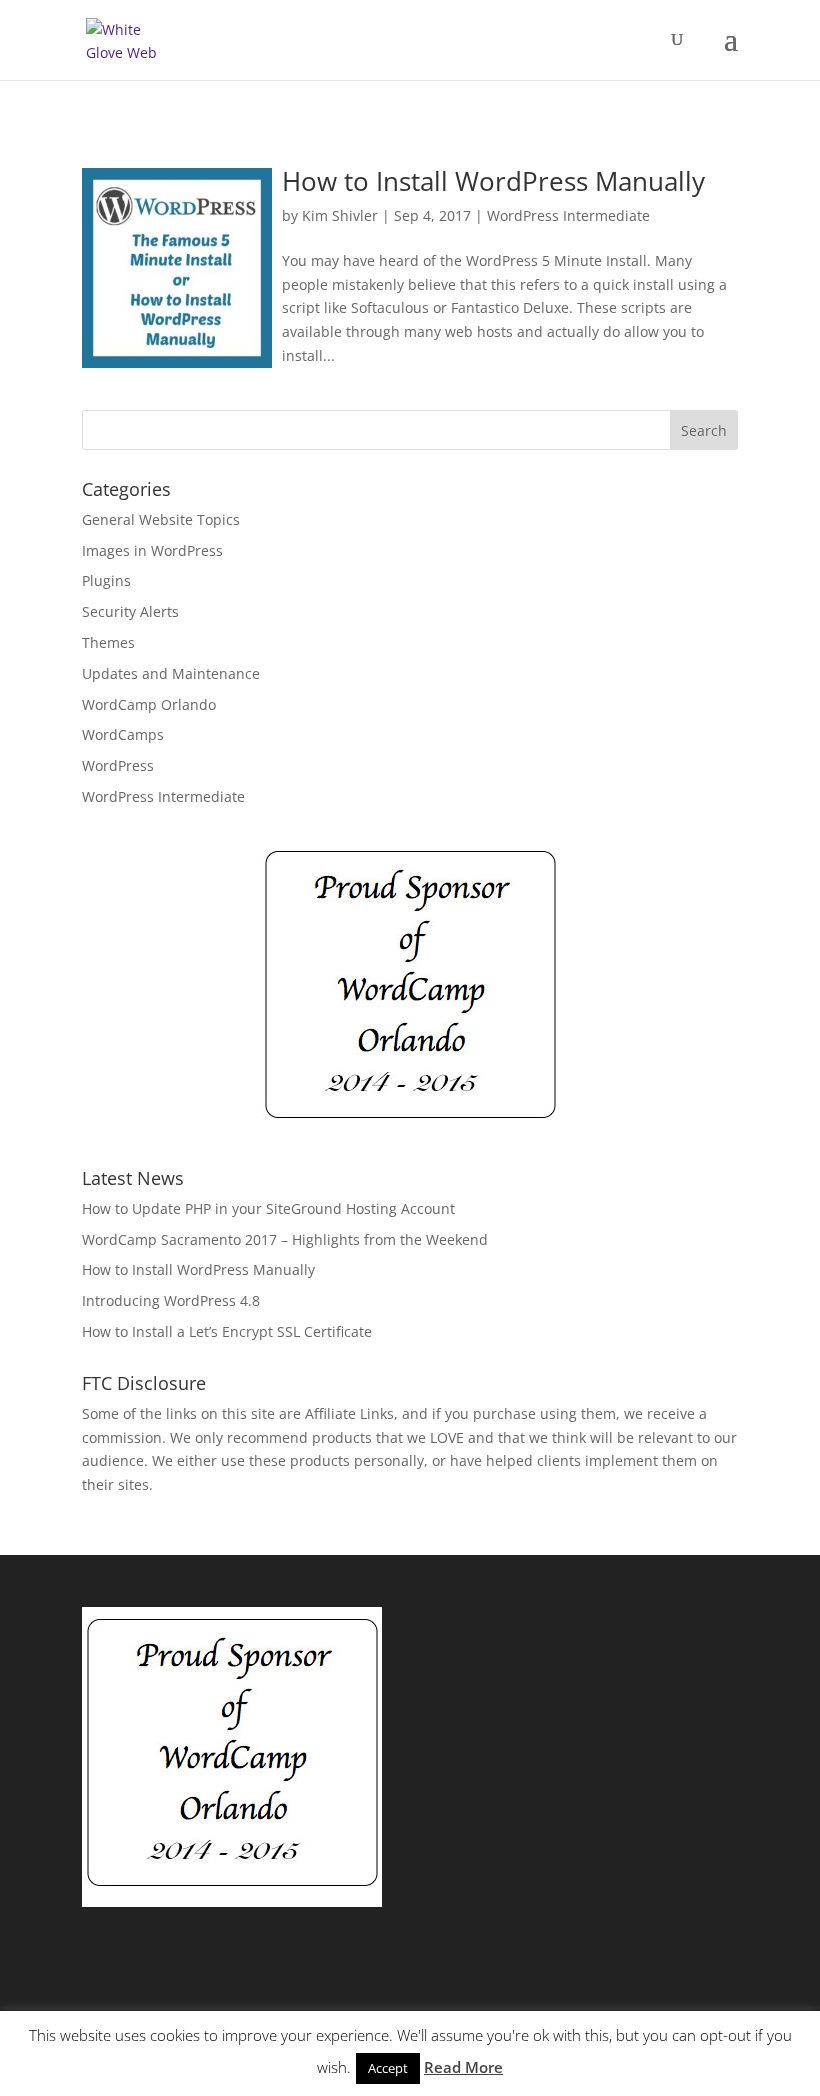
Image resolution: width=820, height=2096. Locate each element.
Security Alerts (130, 611)
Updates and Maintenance (171, 673)
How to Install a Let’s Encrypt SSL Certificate (227, 1331)
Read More (463, 2067)
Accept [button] (388, 2068)
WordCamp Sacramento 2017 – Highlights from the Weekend (285, 1239)
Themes (108, 642)
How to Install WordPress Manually (493, 181)
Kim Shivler (340, 215)
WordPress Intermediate (568, 215)
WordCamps (123, 734)
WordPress (118, 765)
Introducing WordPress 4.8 (171, 1300)
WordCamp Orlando (149, 704)
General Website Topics (161, 519)
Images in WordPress (152, 550)
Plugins (106, 580)
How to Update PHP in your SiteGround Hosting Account (268, 1208)
